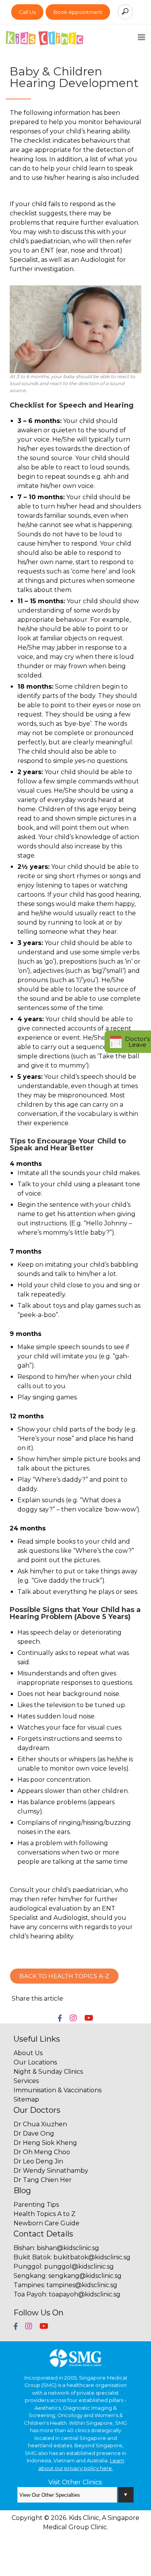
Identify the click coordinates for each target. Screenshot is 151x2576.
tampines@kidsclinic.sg (82, 2285)
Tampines (29, 2285)
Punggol (27, 2266)
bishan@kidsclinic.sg (68, 2248)
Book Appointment (78, 12)
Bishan (24, 2248)
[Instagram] (73, 2019)
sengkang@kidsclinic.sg (85, 2276)
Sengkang (30, 2276)
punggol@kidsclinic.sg (79, 2266)
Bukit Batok (32, 2257)
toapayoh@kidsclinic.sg (85, 2294)
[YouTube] (89, 2019)
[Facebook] (60, 2019)
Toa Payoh (30, 2294)
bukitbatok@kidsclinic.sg (92, 2257)
